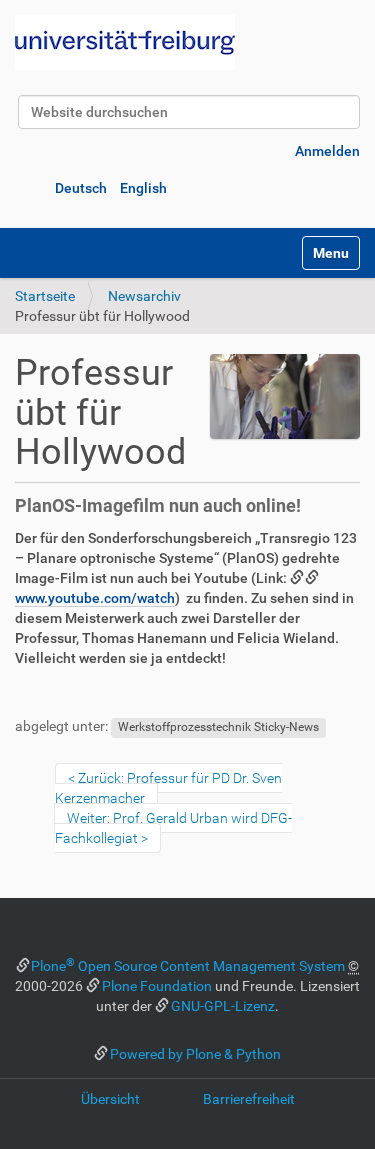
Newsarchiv (144, 296)
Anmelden (327, 151)
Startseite (45, 296)
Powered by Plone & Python (195, 1054)
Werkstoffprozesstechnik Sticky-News (218, 727)
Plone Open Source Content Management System (188, 966)
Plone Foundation (157, 986)
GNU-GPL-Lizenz (223, 1006)
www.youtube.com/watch (95, 598)
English (143, 188)
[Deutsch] (125, 42)
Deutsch (81, 188)
